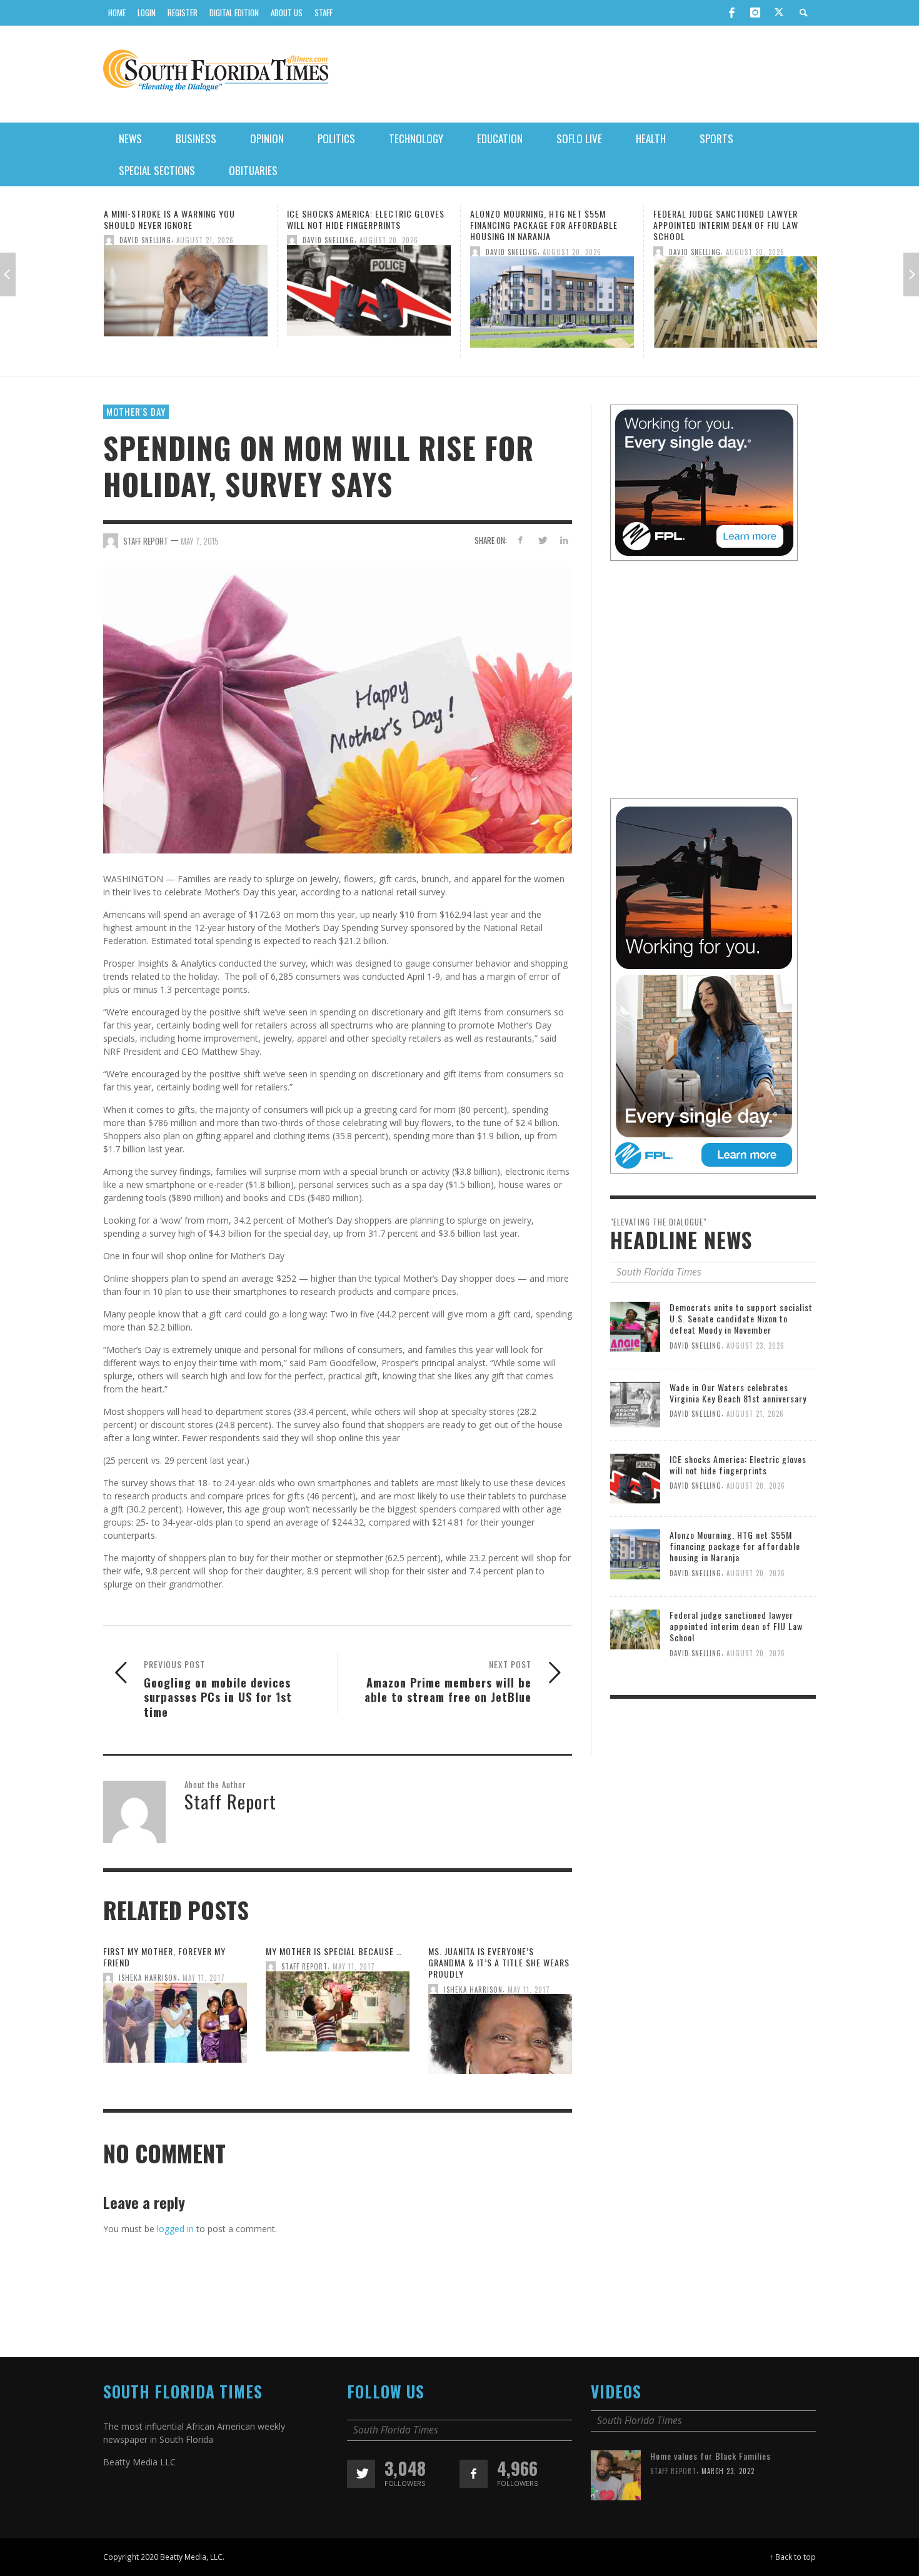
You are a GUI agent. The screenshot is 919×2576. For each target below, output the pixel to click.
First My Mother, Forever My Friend (164, 1957)
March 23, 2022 (728, 2471)
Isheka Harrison (148, 1978)
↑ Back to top (793, 2557)
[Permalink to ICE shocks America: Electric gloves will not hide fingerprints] (186, 294)
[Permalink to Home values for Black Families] (616, 2474)
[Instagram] (755, 13)
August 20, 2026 (206, 240)
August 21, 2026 (755, 1414)
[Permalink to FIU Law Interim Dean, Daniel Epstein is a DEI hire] (735, 294)
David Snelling (145, 240)
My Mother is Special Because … (334, 1951)
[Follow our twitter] (361, 2474)
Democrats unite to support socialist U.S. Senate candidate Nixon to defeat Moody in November (741, 1318)
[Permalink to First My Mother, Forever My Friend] (175, 2027)
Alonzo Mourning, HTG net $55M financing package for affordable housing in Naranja (361, 225)
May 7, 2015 (200, 540)
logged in (175, 2229)
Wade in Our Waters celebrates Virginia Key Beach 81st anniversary (738, 1393)
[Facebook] (731, 13)
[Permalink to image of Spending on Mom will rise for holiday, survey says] (338, 709)
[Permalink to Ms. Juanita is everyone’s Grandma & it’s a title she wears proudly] (500, 2038)
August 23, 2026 (756, 1345)
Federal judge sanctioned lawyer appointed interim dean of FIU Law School (543, 225)
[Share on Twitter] (542, 540)
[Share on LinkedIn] (564, 540)
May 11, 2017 (204, 1978)
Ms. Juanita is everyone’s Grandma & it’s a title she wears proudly (499, 1962)
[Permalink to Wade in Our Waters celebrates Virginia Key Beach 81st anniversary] (635, 1404)
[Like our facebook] (474, 2474)
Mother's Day (136, 411)
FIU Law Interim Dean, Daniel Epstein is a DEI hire (735, 219)
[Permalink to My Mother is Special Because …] (338, 2015)
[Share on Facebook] (520, 540)
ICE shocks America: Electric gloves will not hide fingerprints (183, 219)
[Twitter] (779, 13)
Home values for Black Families (711, 2456)
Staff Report (304, 1967)
